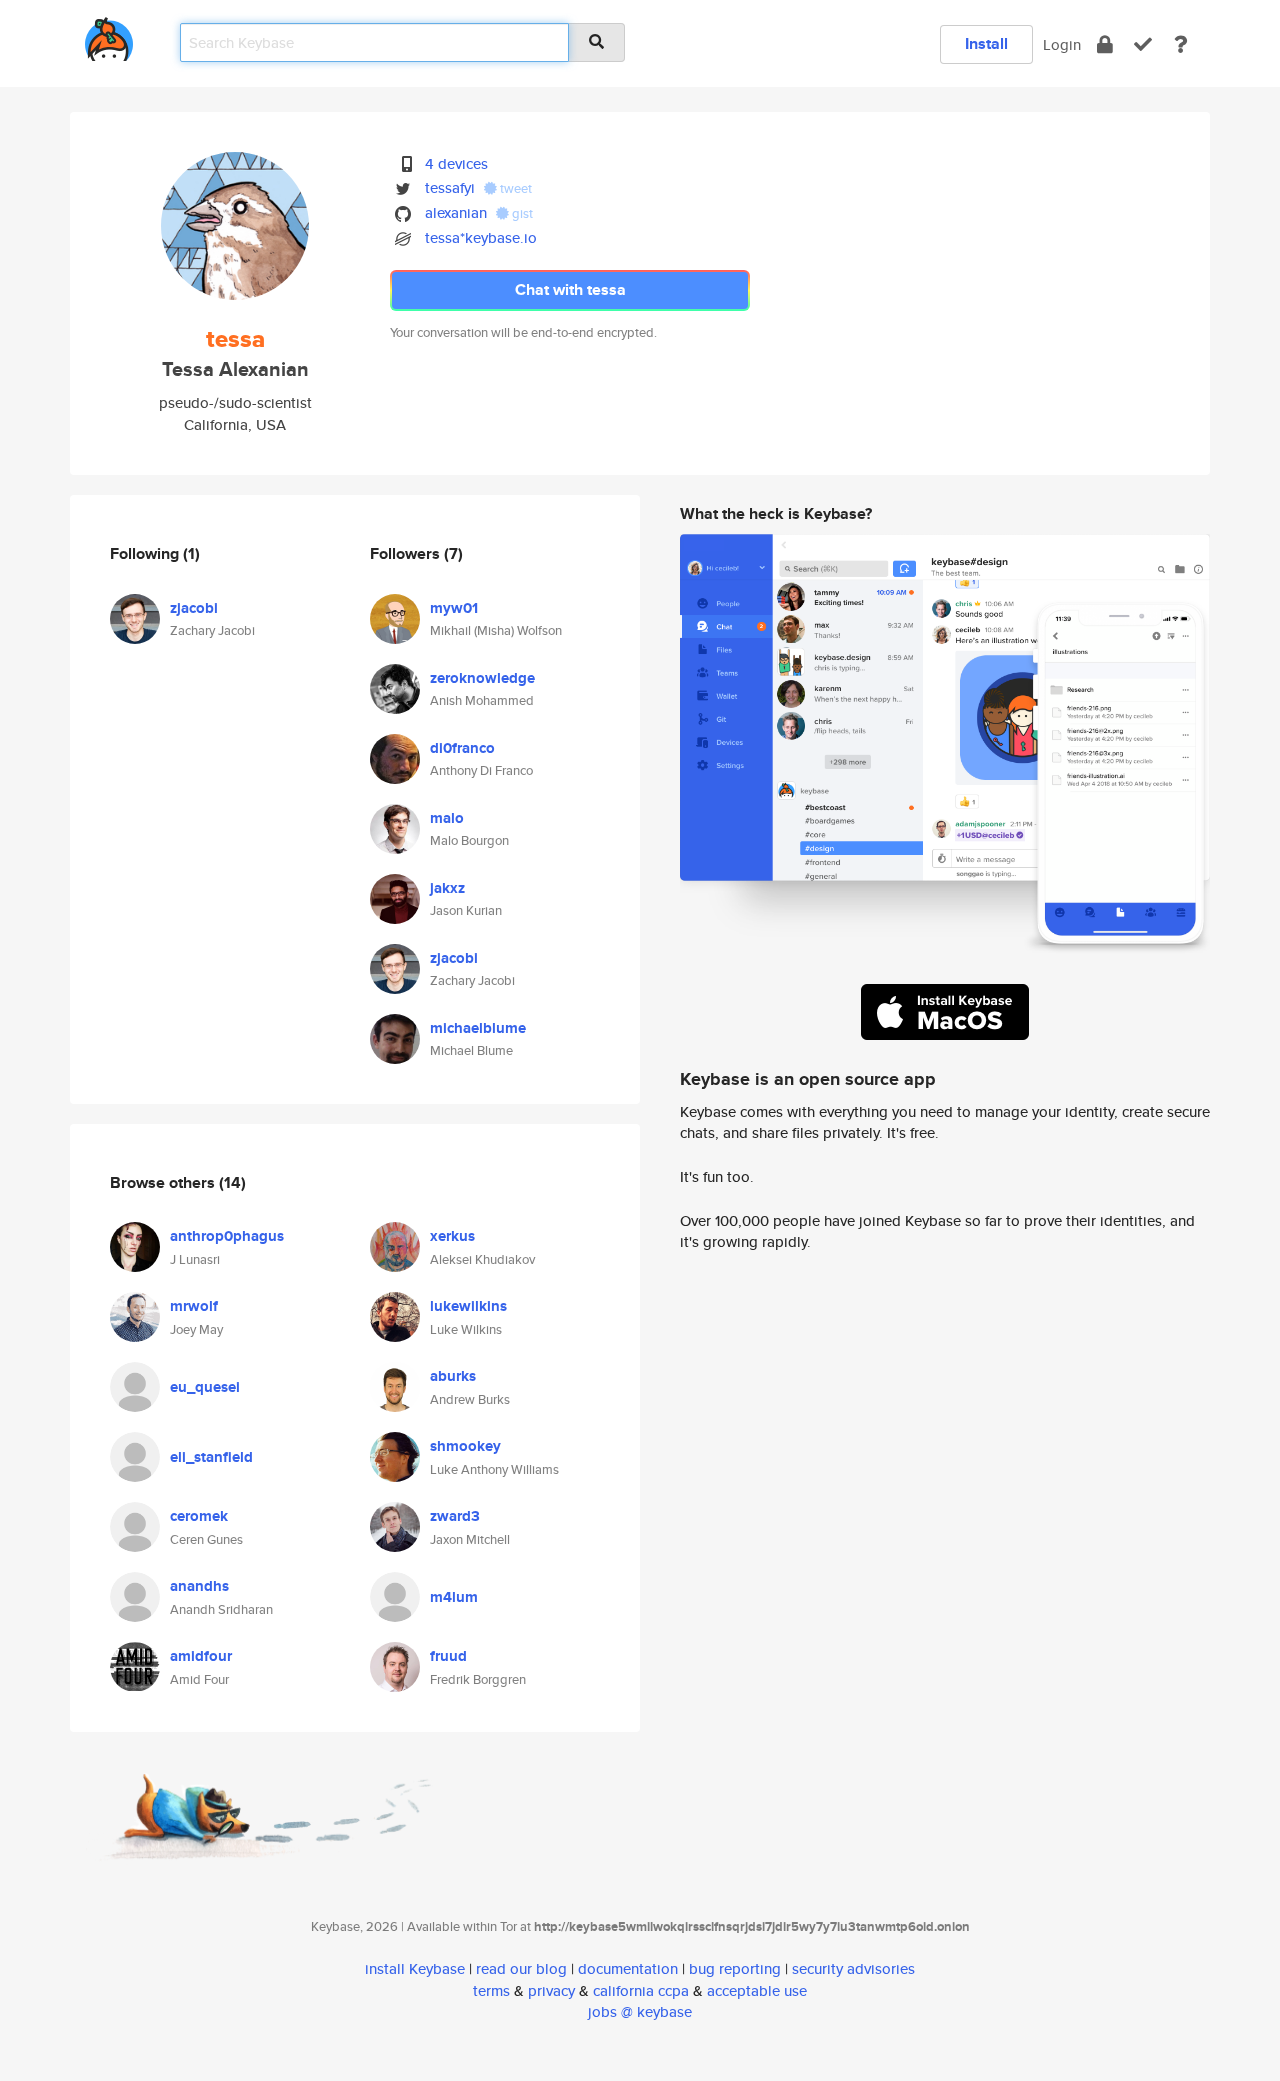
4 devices (456, 163)
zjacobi (194, 608)
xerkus (452, 1236)
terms (491, 1990)
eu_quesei (205, 1387)
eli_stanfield (211, 1457)
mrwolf (194, 1306)
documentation (628, 1968)
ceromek (199, 1516)
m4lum (454, 1597)
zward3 (455, 1516)
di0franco (462, 748)
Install (986, 43)
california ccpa (641, 1990)
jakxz (447, 888)
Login (1062, 44)
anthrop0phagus (227, 1236)
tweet (514, 188)
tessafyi (450, 187)
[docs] (1181, 44)
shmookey (465, 1446)
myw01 (454, 608)
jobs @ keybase (640, 2011)
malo (447, 818)
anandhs (199, 1586)
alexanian (456, 212)
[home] (109, 35)
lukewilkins (468, 1306)
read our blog (521, 1968)
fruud (448, 1656)
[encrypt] (1105, 44)
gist (521, 213)
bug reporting (735, 1968)
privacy (551, 1990)
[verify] (1143, 44)
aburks (453, 1376)
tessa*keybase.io (481, 237)
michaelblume (478, 1028)
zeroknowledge (482, 678)
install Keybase (415, 1968)
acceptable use (757, 1990)
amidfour (201, 1656)
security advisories (853, 1968)
